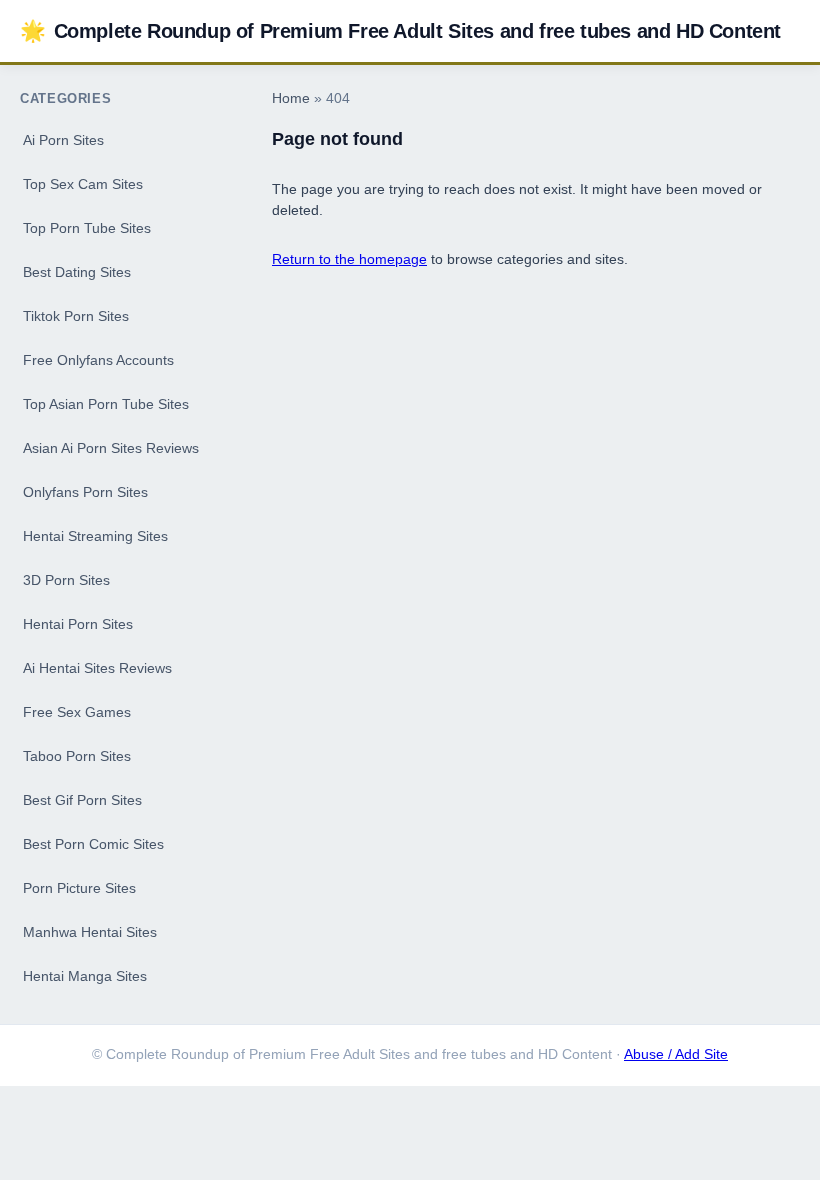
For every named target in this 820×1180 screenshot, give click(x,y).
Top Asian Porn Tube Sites (106, 404)
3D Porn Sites (66, 580)
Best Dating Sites (77, 272)
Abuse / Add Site (676, 1054)
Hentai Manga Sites (85, 976)
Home (291, 98)
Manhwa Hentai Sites (90, 932)
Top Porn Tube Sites (87, 228)
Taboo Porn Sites (77, 756)
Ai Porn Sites (63, 140)
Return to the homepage (349, 259)
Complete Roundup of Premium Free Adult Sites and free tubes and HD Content (400, 30)
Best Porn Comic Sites (93, 844)
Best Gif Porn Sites (82, 800)
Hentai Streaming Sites (95, 536)
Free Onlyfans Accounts (98, 360)
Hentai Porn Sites (78, 624)
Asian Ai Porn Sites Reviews (111, 448)
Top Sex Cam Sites (83, 184)
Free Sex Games (77, 712)
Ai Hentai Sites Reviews (97, 668)
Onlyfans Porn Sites (85, 492)
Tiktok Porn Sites (76, 316)
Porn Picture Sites (79, 888)
